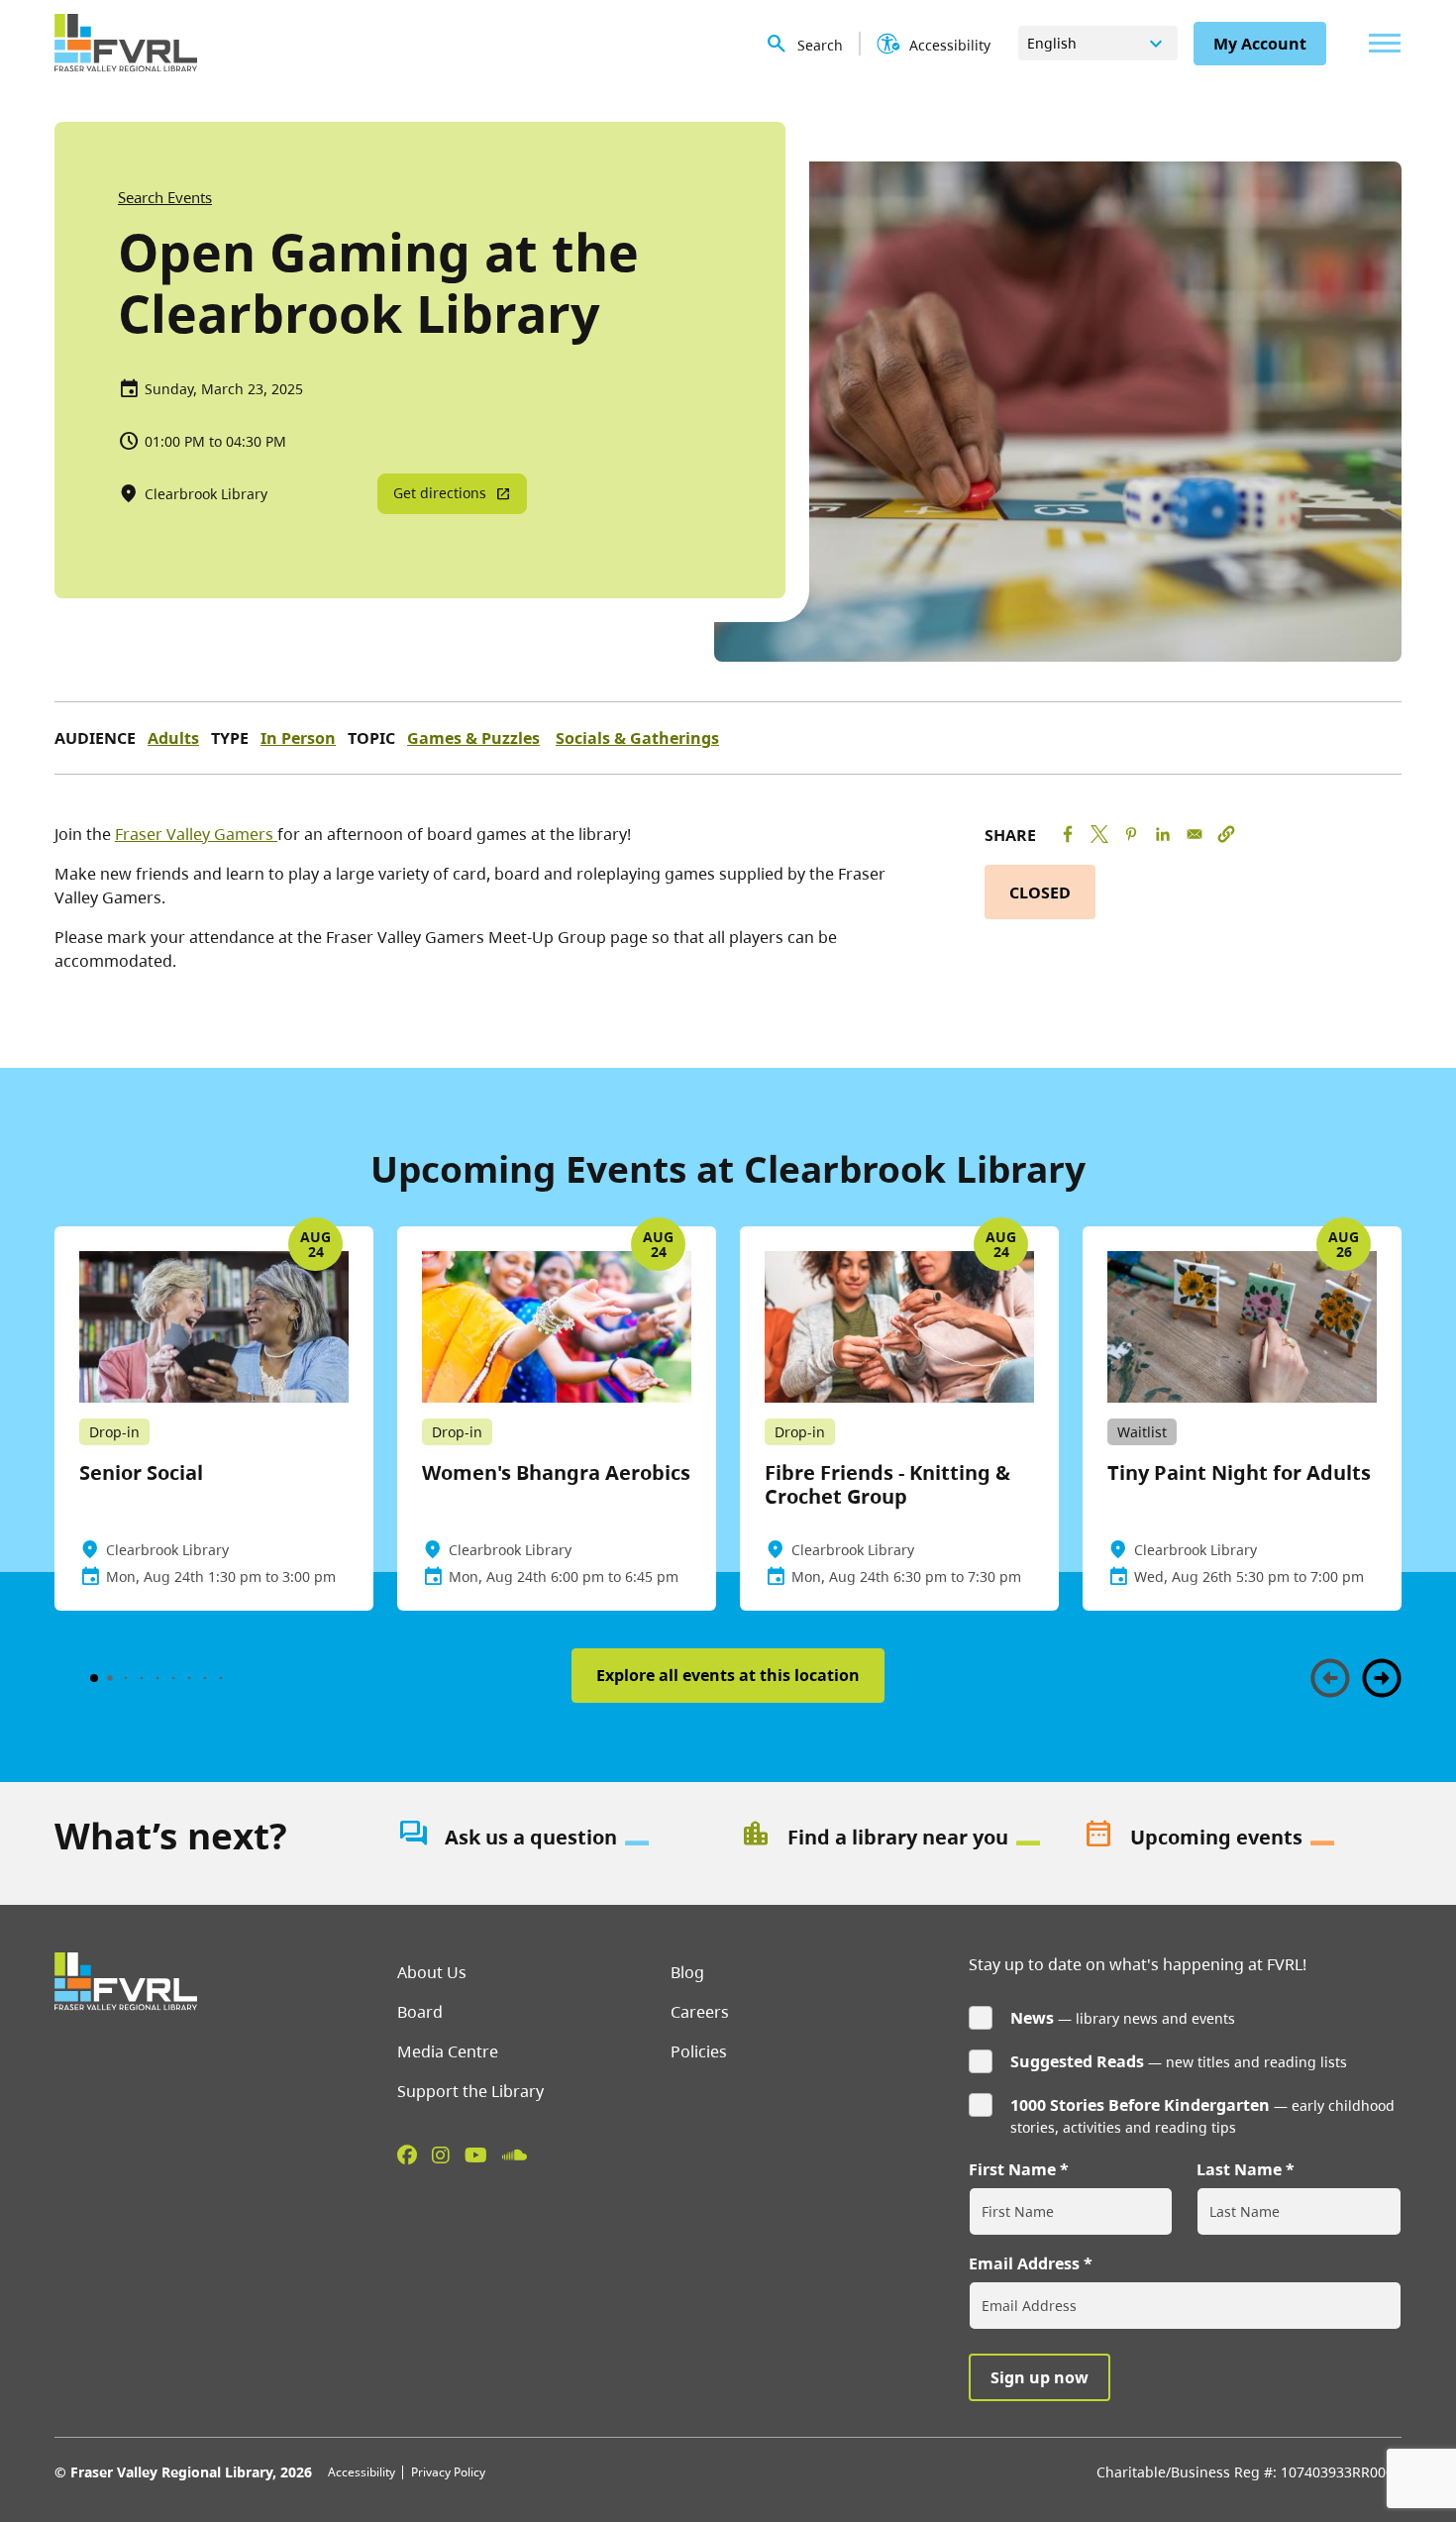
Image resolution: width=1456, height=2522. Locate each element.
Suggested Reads (1077, 2061)
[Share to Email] (1195, 834)
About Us (432, 1972)
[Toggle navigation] (1380, 43)
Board (420, 2012)
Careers (700, 2012)
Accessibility (362, 2472)
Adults (173, 738)
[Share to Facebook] (1068, 834)
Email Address (1024, 2263)
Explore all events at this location (728, 1675)
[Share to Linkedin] (1163, 834)
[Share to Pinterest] (1131, 834)
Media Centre (448, 2051)
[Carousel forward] (1382, 1678)
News (1032, 2018)
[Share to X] (1099, 834)
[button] (1226, 834)
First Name (1012, 2169)
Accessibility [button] (950, 45)
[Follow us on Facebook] (407, 2154)
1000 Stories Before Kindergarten (1140, 2105)
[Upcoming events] (1242, 1838)
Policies (699, 2051)
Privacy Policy (448, 2472)
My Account (1260, 44)
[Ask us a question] (557, 1838)
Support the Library (470, 2091)
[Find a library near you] (899, 1838)
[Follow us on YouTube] (476, 2154)
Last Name (1239, 2169)
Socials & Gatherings (637, 738)
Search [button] (820, 45)
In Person (298, 738)
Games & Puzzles (473, 738)
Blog (687, 1972)
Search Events (165, 197)
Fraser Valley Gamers (196, 834)
